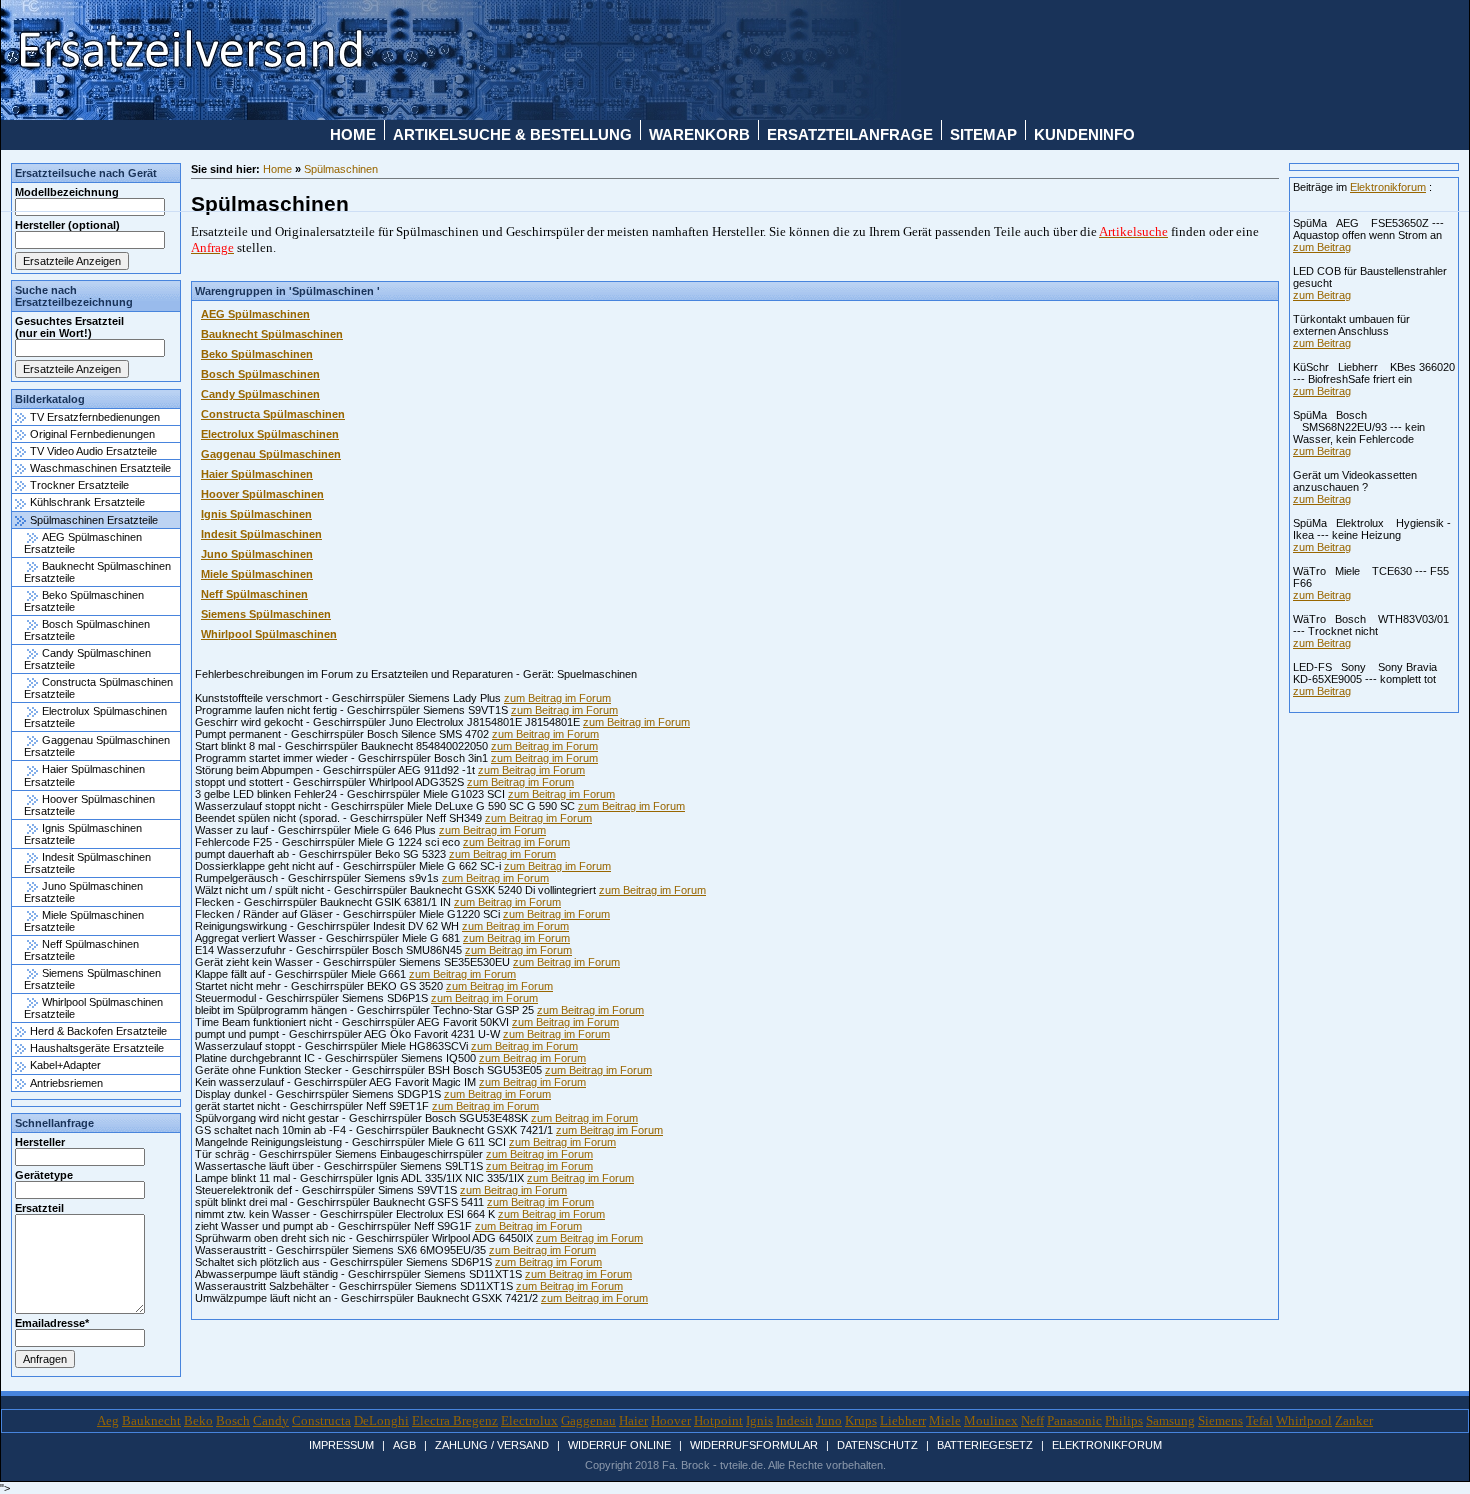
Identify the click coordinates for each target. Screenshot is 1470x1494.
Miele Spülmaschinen (257, 574)
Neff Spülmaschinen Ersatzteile (81, 950)
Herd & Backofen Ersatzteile (98, 1031)
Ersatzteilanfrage (850, 134)
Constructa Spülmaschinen (273, 414)
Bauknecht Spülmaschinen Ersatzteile (97, 572)
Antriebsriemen (66, 1083)
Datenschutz (877, 1445)
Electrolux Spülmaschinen (270, 434)
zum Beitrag (1322, 247)
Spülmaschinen (341, 169)
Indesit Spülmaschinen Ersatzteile (87, 863)
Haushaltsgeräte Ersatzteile (97, 1048)
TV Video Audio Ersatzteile (93, 451)
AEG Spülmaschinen (255, 314)
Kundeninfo (1084, 134)
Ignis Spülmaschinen (256, 514)
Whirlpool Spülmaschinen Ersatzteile (93, 1008)
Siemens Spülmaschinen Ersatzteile (92, 979)
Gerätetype (44, 1175)
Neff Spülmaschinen (254, 594)
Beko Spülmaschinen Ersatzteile (84, 601)
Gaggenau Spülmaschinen (271, 454)
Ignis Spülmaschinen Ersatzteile (83, 834)
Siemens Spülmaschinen (266, 614)
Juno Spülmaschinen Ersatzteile (83, 892)
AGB (404, 1445)
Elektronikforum (1388, 187)
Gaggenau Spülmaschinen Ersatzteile (97, 746)
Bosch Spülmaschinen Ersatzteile (87, 630)
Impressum (341, 1445)
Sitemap (983, 134)
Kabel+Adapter (65, 1065)
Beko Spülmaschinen (257, 354)
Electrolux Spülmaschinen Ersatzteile (95, 717)
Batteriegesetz (985, 1445)
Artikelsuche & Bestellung (512, 134)
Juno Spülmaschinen (257, 554)
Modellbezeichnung (67, 192)
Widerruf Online (619, 1445)
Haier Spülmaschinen (257, 474)
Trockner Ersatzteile (79, 485)
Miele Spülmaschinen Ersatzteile (84, 921)
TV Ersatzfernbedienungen (95, 417)
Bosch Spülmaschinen (260, 374)
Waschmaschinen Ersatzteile (100, 468)
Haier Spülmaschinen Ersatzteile (84, 775)
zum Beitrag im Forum (557, 698)
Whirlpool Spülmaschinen (269, 634)
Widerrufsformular (754, 1445)
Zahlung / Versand (492, 1445)
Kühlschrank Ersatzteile (87, 502)
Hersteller (40, 1142)
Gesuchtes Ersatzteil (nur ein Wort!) (69, 327)
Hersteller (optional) (67, 225)
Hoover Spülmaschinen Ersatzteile (89, 805)
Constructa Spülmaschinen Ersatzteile (98, 688)
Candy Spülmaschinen (260, 394)
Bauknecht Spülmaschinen (272, 334)
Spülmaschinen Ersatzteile (94, 520)
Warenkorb (699, 134)
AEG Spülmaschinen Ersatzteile (83, 543)
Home (353, 134)
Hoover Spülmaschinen (262, 494)
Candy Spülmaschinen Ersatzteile (87, 659)
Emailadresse (50, 1323)
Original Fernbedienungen (92, 434)
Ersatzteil (39, 1208)
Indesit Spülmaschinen (261, 534)
